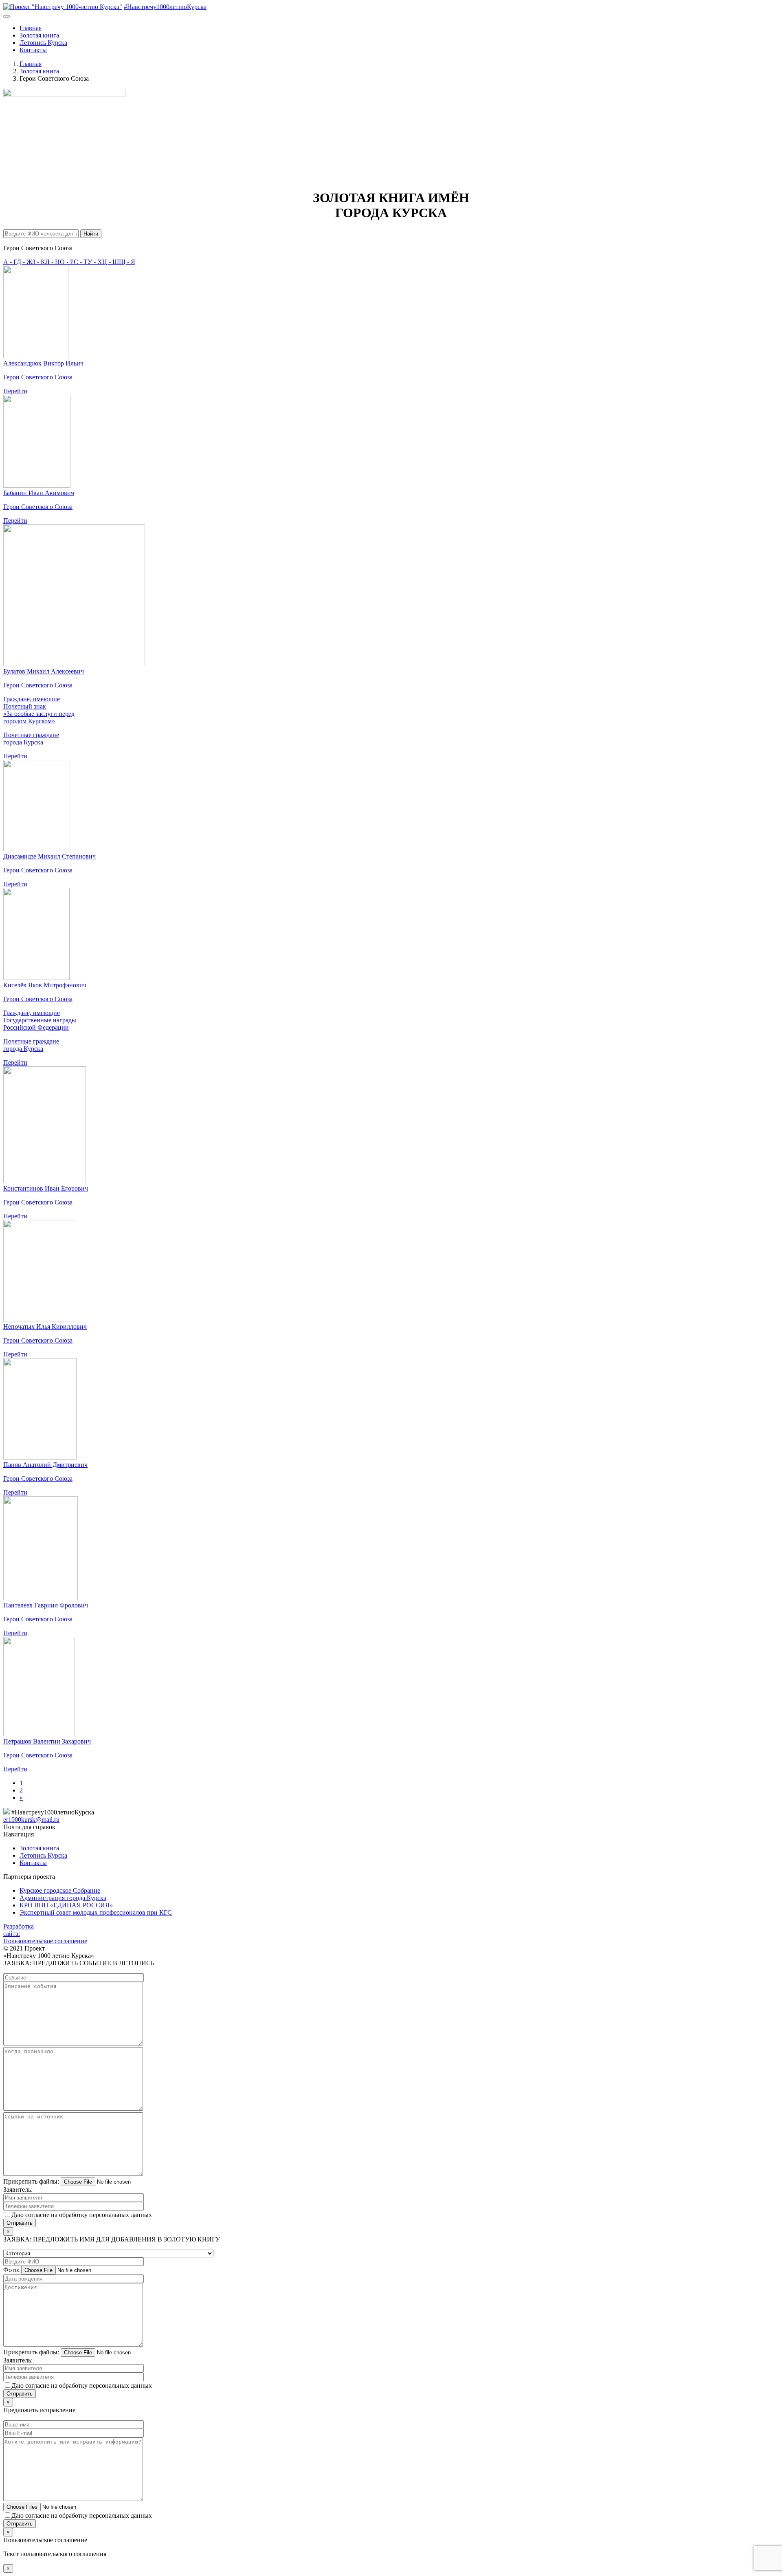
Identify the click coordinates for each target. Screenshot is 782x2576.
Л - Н (53, 262)
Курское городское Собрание (60, 1890)
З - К (39, 262)
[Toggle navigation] (7, 16)
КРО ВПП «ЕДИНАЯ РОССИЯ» (66, 1905)
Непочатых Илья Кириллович (45, 1327)
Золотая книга (39, 35)
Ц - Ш (111, 262)
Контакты (33, 50)
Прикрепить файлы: (31, 2181)
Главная (31, 28)
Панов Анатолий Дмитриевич (45, 1465)
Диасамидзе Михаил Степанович (49, 856)
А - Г (10, 262)
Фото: (11, 2270)
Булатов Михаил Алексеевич (44, 671)
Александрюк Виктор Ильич (43, 363)
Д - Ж (24, 262)
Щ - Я (127, 262)
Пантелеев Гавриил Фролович (46, 1605)
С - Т (81, 262)
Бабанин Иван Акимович (39, 493)
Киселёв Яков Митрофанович (45, 985)
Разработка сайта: (19, 1930)
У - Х (95, 262)
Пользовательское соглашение (45, 1941)
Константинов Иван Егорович (46, 1188)
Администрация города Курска (63, 1898)
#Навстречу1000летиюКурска (165, 7)
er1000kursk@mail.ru (31, 1820)
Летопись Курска (43, 43)
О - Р (67, 262)
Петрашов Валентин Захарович (47, 1741)
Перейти (15, 391)
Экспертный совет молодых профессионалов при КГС (96, 1912)
